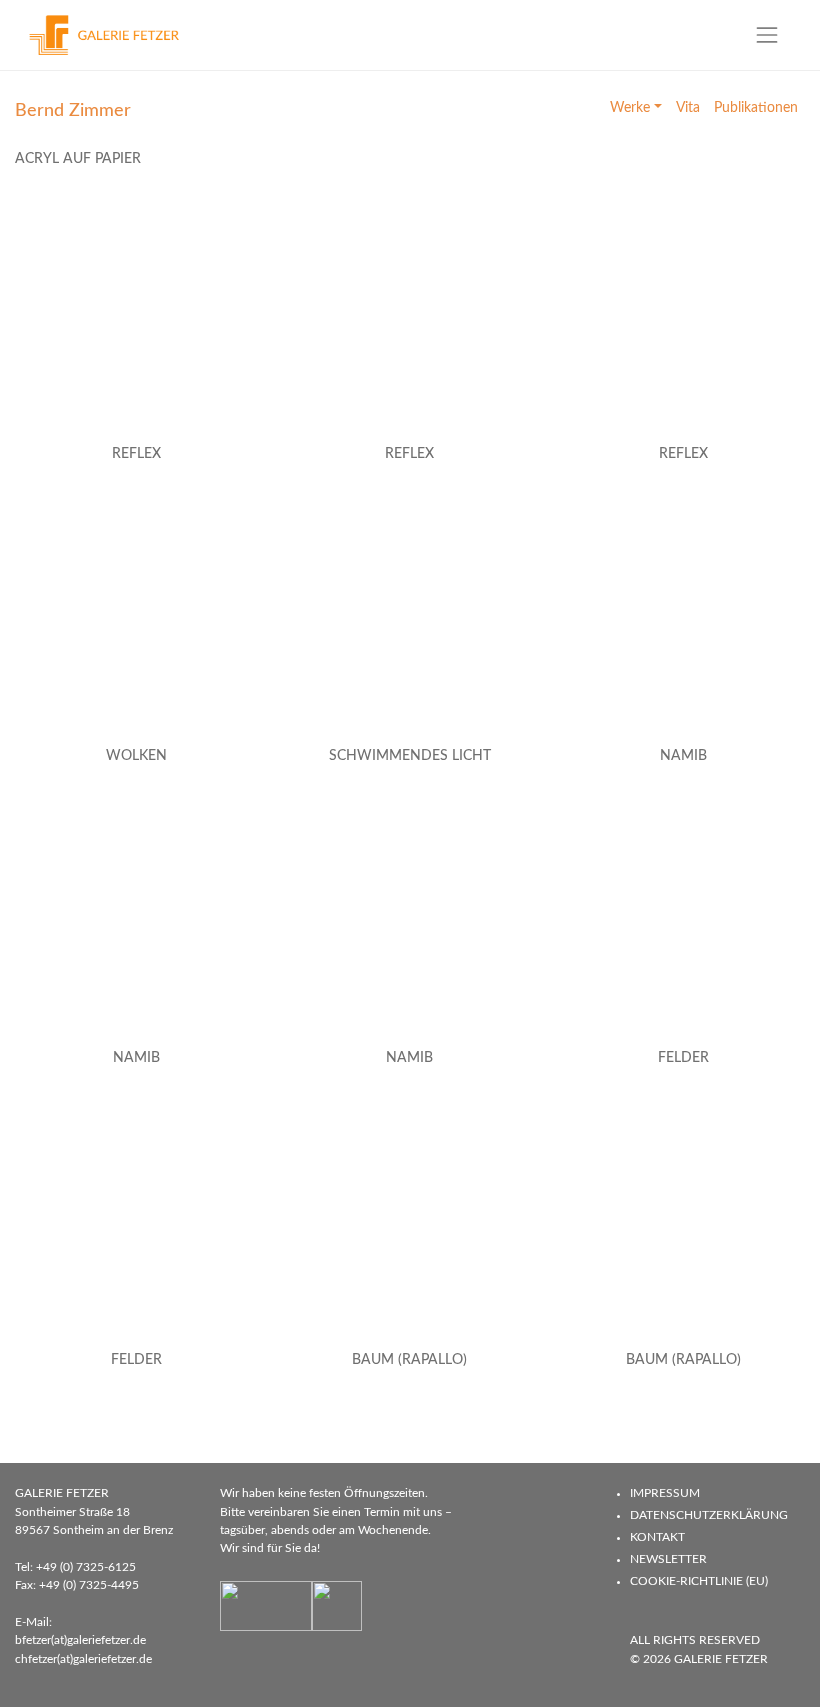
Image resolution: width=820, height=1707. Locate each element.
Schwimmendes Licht (410, 756)
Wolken (136, 756)
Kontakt (657, 1537)
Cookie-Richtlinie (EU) (699, 1581)
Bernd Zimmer (73, 110)
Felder (683, 1058)
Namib (683, 756)
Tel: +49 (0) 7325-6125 (75, 1567)
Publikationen (756, 108)
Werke (630, 108)
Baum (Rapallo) (409, 1360)
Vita (688, 108)
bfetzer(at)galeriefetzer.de (80, 1640)
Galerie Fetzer (721, 1659)
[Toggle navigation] (767, 34)
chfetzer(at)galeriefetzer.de (83, 1659)
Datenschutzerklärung (709, 1515)
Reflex (136, 454)
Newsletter (668, 1559)
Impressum (665, 1493)
